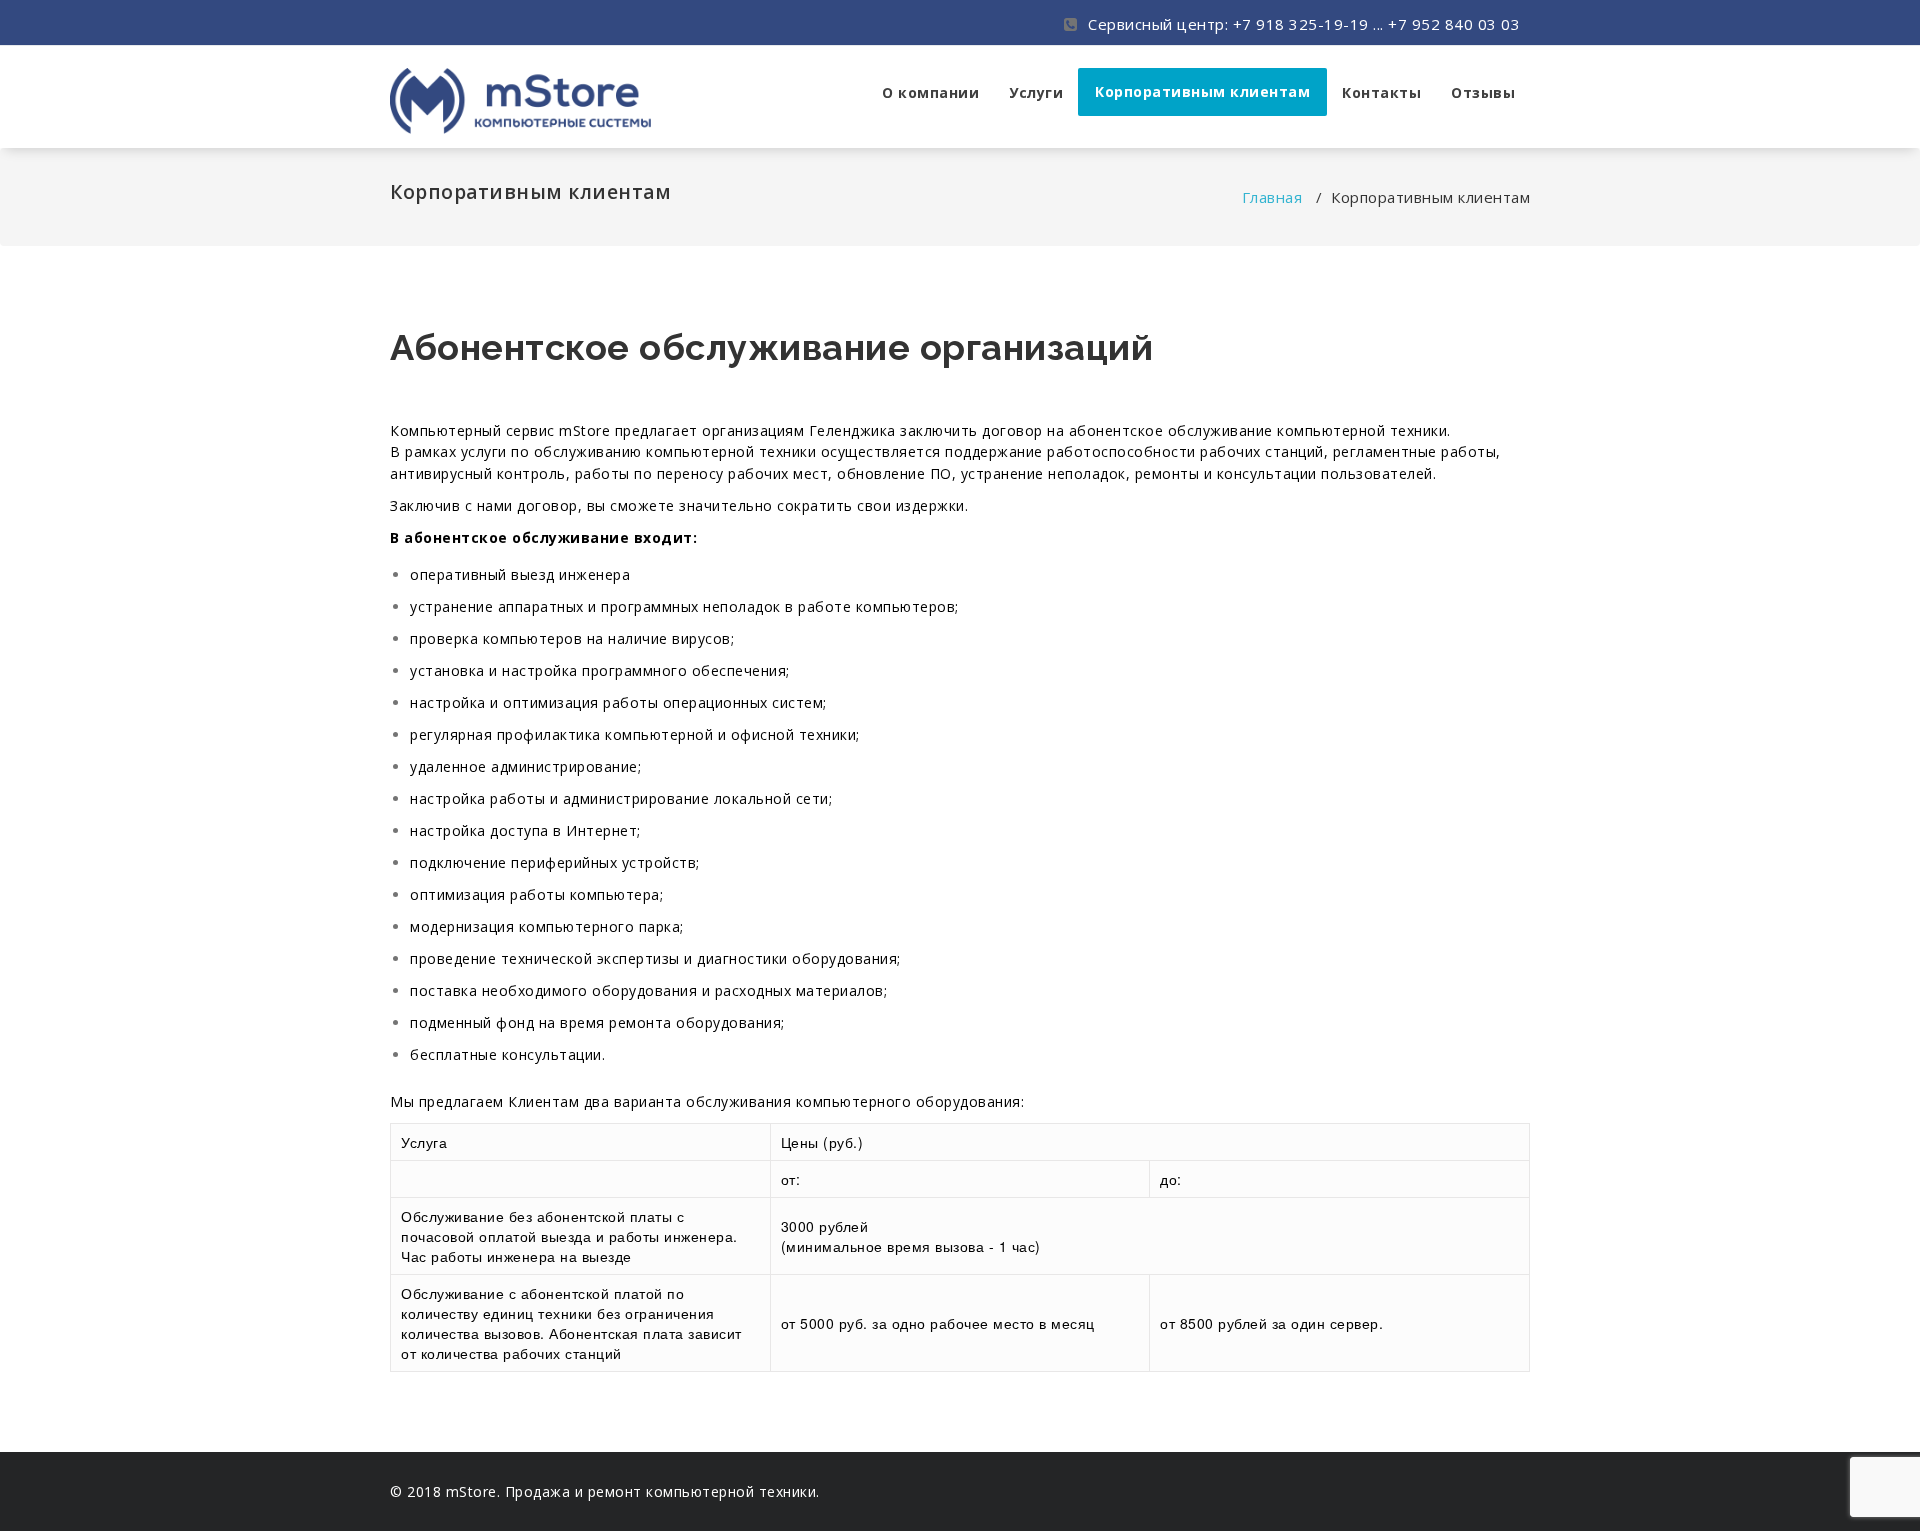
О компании (930, 92)
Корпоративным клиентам (1202, 91)
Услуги (1036, 92)
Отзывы (1483, 92)
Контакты (1381, 92)
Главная (1272, 197)
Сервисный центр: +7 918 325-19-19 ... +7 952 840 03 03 (1302, 24)
